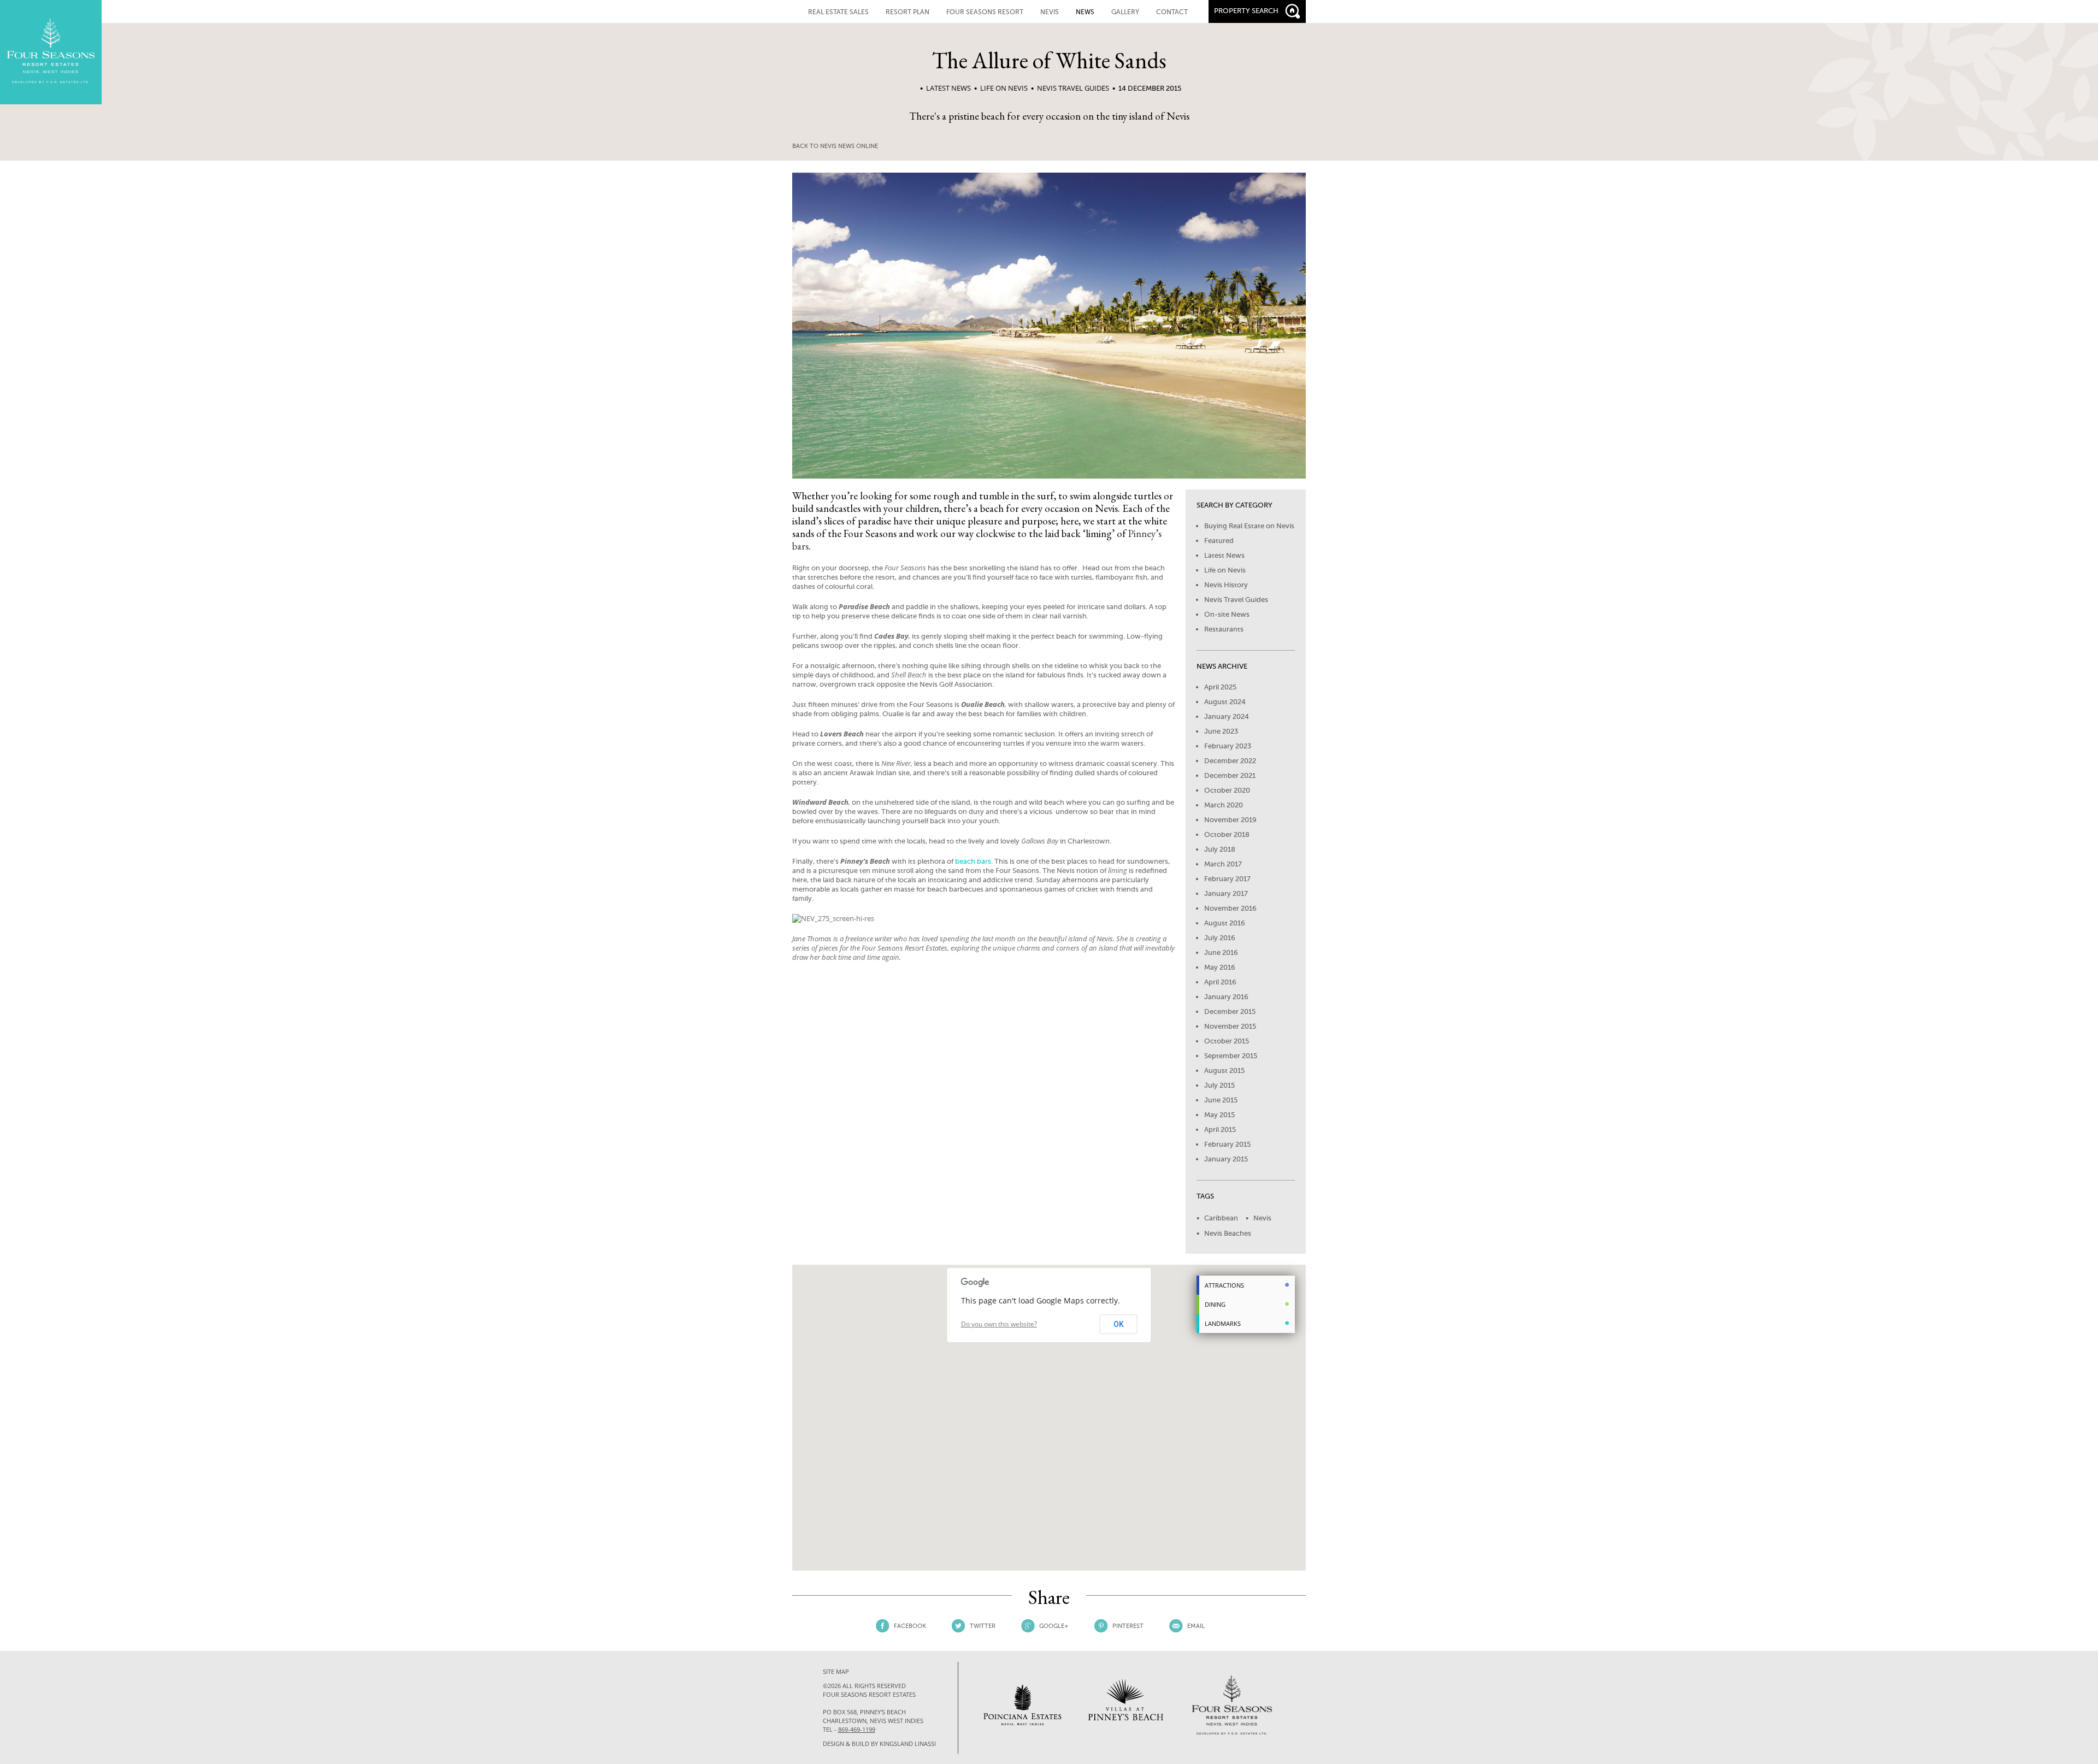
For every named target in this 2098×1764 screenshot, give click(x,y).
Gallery (1125, 12)
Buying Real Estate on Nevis (1249, 526)
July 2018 (1220, 849)
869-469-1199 (857, 1729)
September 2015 (1231, 1056)
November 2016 (1230, 908)
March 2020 (1224, 805)
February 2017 (1227, 879)
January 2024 (1227, 716)
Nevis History (1226, 585)
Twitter (983, 1626)
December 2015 (1230, 1011)
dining (1215, 1304)
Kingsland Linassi (908, 1744)
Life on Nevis (1004, 88)
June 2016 (1221, 952)
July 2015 (1219, 1085)
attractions (1224, 1285)
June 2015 (1221, 1100)
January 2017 (1226, 893)
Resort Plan (907, 12)
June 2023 (1221, 731)
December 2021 (1230, 775)
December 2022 (1230, 761)
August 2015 (1224, 1070)
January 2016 (1226, 997)
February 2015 (1227, 1144)
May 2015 (1219, 1115)
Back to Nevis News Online (835, 146)
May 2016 (1220, 967)
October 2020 (1227, 790)
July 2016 (1220, 938)
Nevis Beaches (1228, 1233)
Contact (1172, 12)
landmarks (1223, 1323)
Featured (1219, 541)
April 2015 (1220, 1129)
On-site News (1227, 614)
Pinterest (1128, 1626)
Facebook (910, 1626)
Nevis (1262, 1218)
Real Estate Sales (838, 12)
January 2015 (1226, 1159)
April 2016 (1220, 982)
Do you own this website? (999, 1324)
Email (1196, 1626)
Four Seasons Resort (985, 12)
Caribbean (1221, 1218)
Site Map (836, 1671)
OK (1119, 1324)
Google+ (1054, 1626)
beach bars (973, 861)
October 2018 (1227, 834)
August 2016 (1225, 923)
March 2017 (1223, 864)
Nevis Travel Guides (1073, 88)
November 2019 (1230, 820)
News (1085, 12)
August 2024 (1225, 702)
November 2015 (1230, 1026)
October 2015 (1227, 1041)
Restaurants (1224, 629)
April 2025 (1220, 687)
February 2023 (1228, 746)
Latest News (948, 88)
